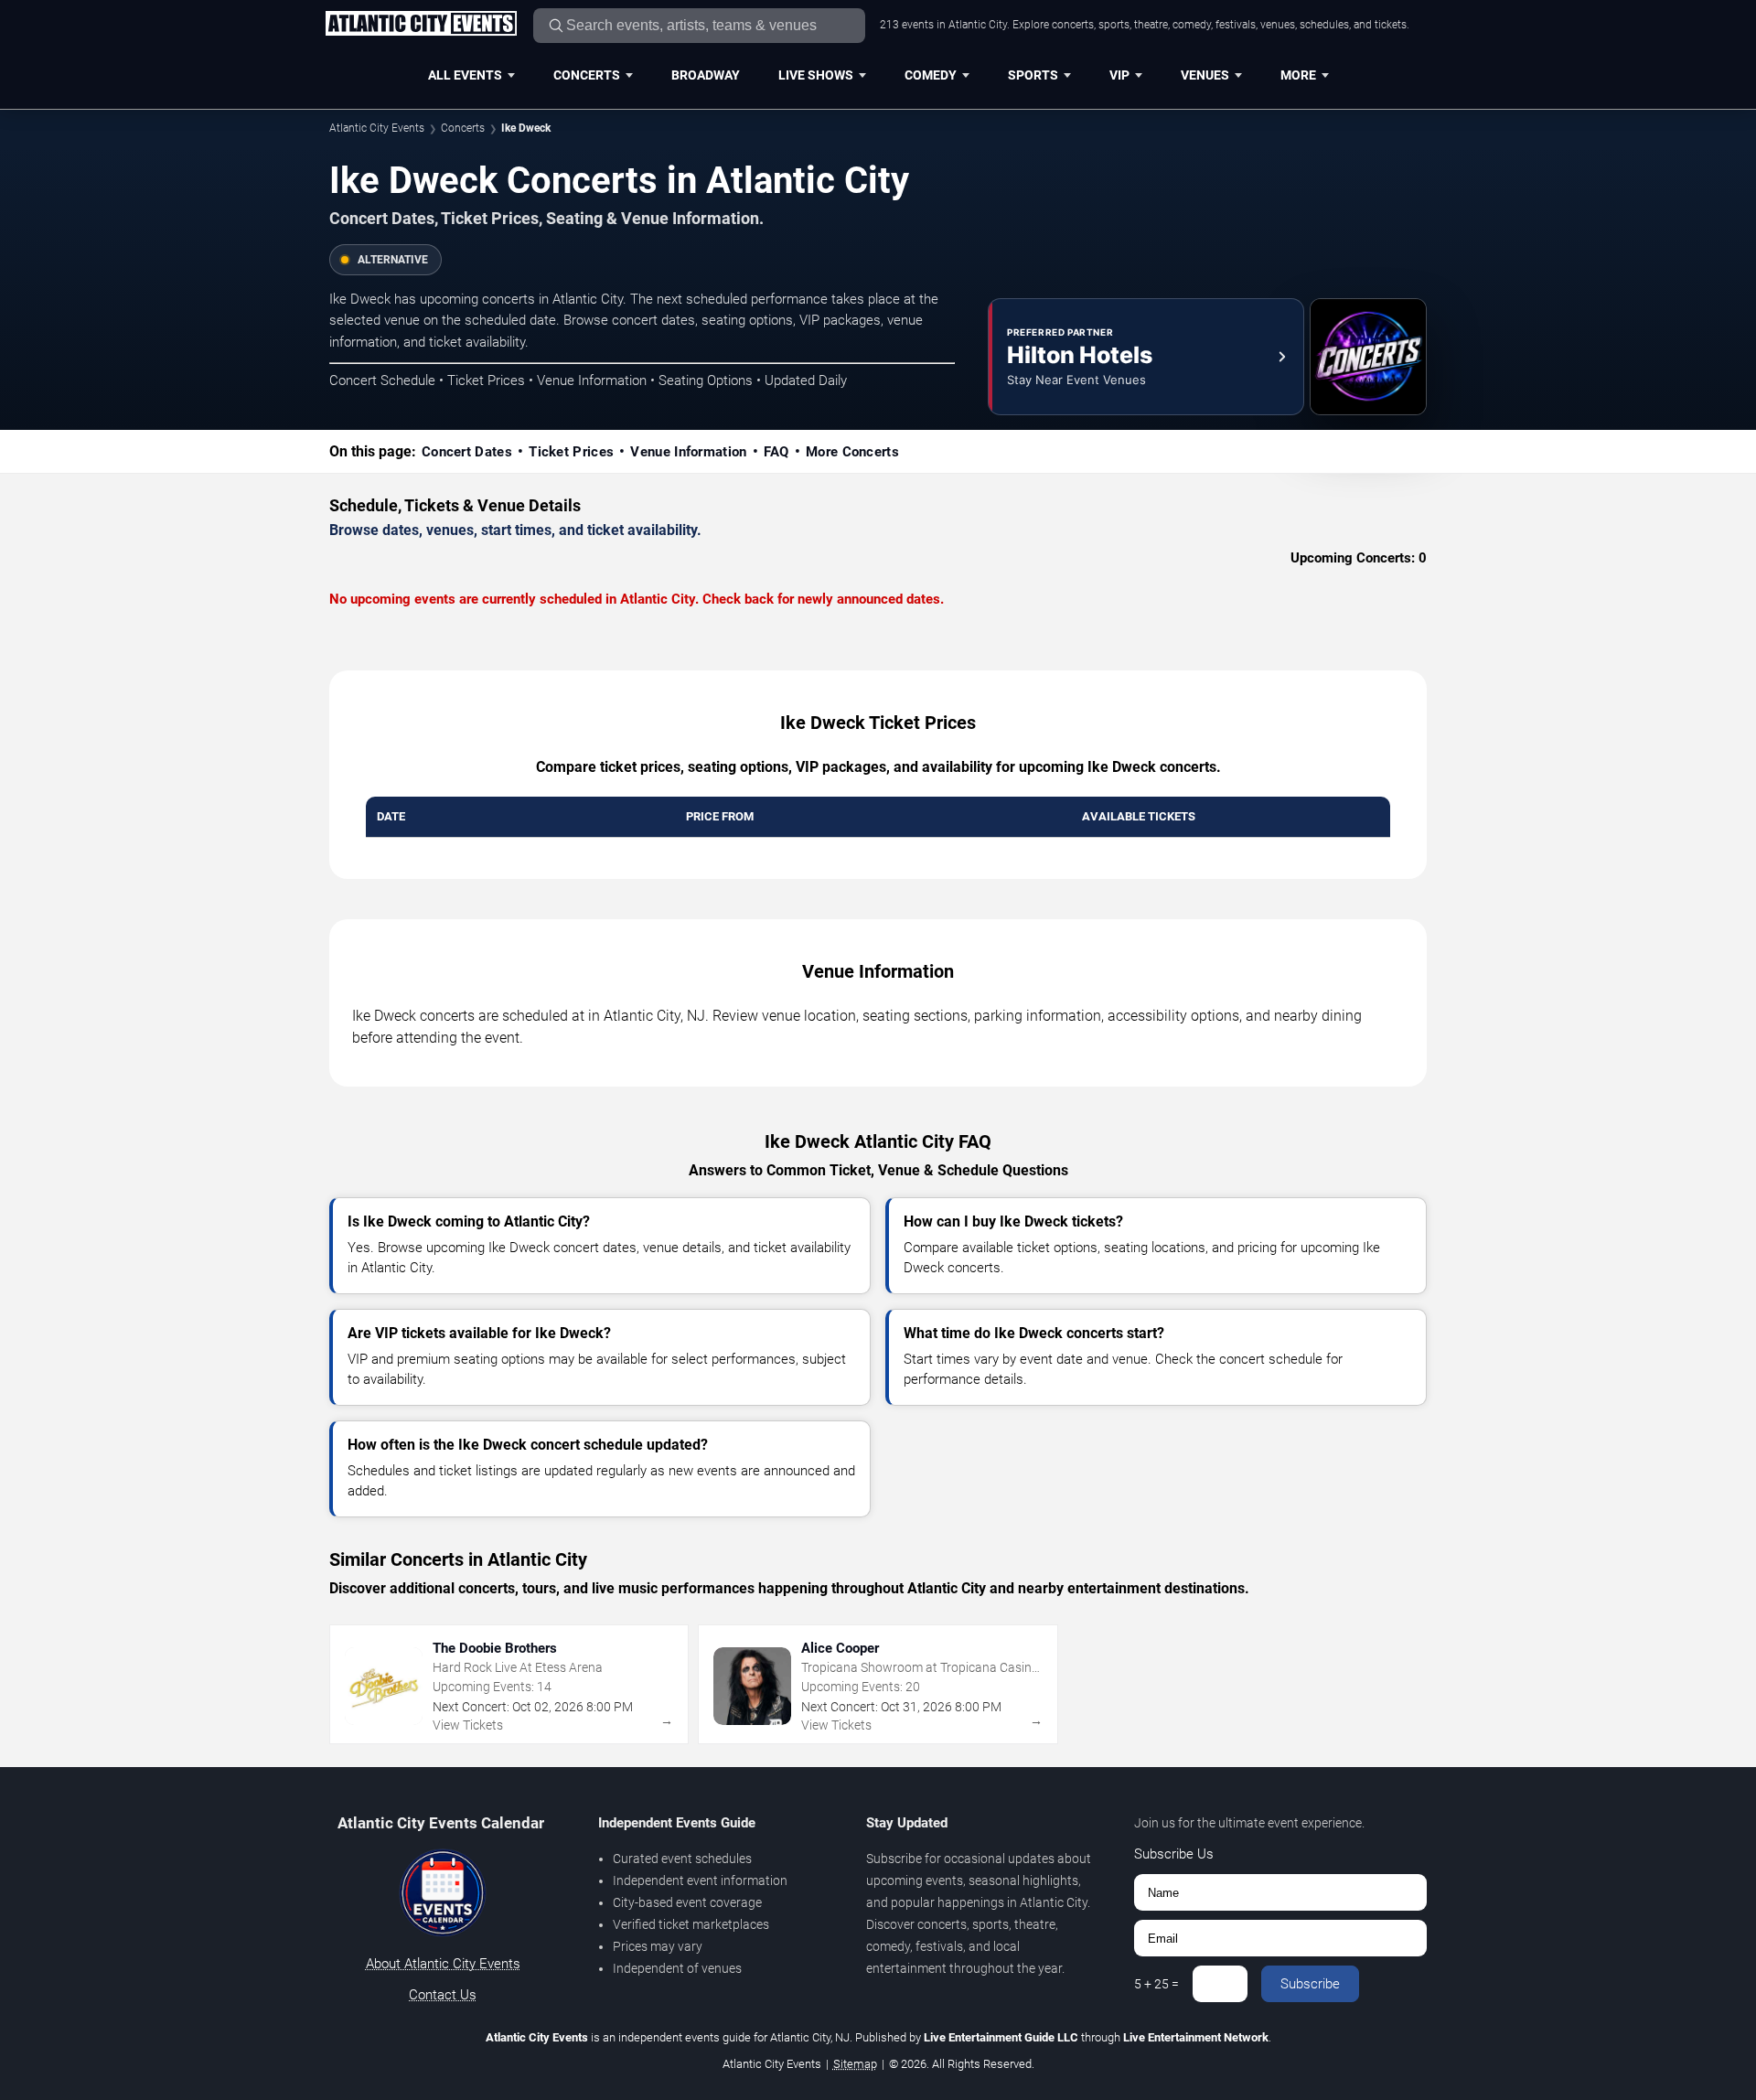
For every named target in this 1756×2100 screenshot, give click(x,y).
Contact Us (443, 1995)
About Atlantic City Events (443, 1964)
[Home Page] (421, 25)
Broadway (706, 75)
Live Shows (816, 75)
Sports (1033, 75)
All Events (465, 75)
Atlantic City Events (377, 128)
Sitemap (855, 2064)
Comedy (931, 75)
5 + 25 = (1156, 1984)
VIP (1119, 75)
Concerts (587, 75)
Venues (1205, 75)
